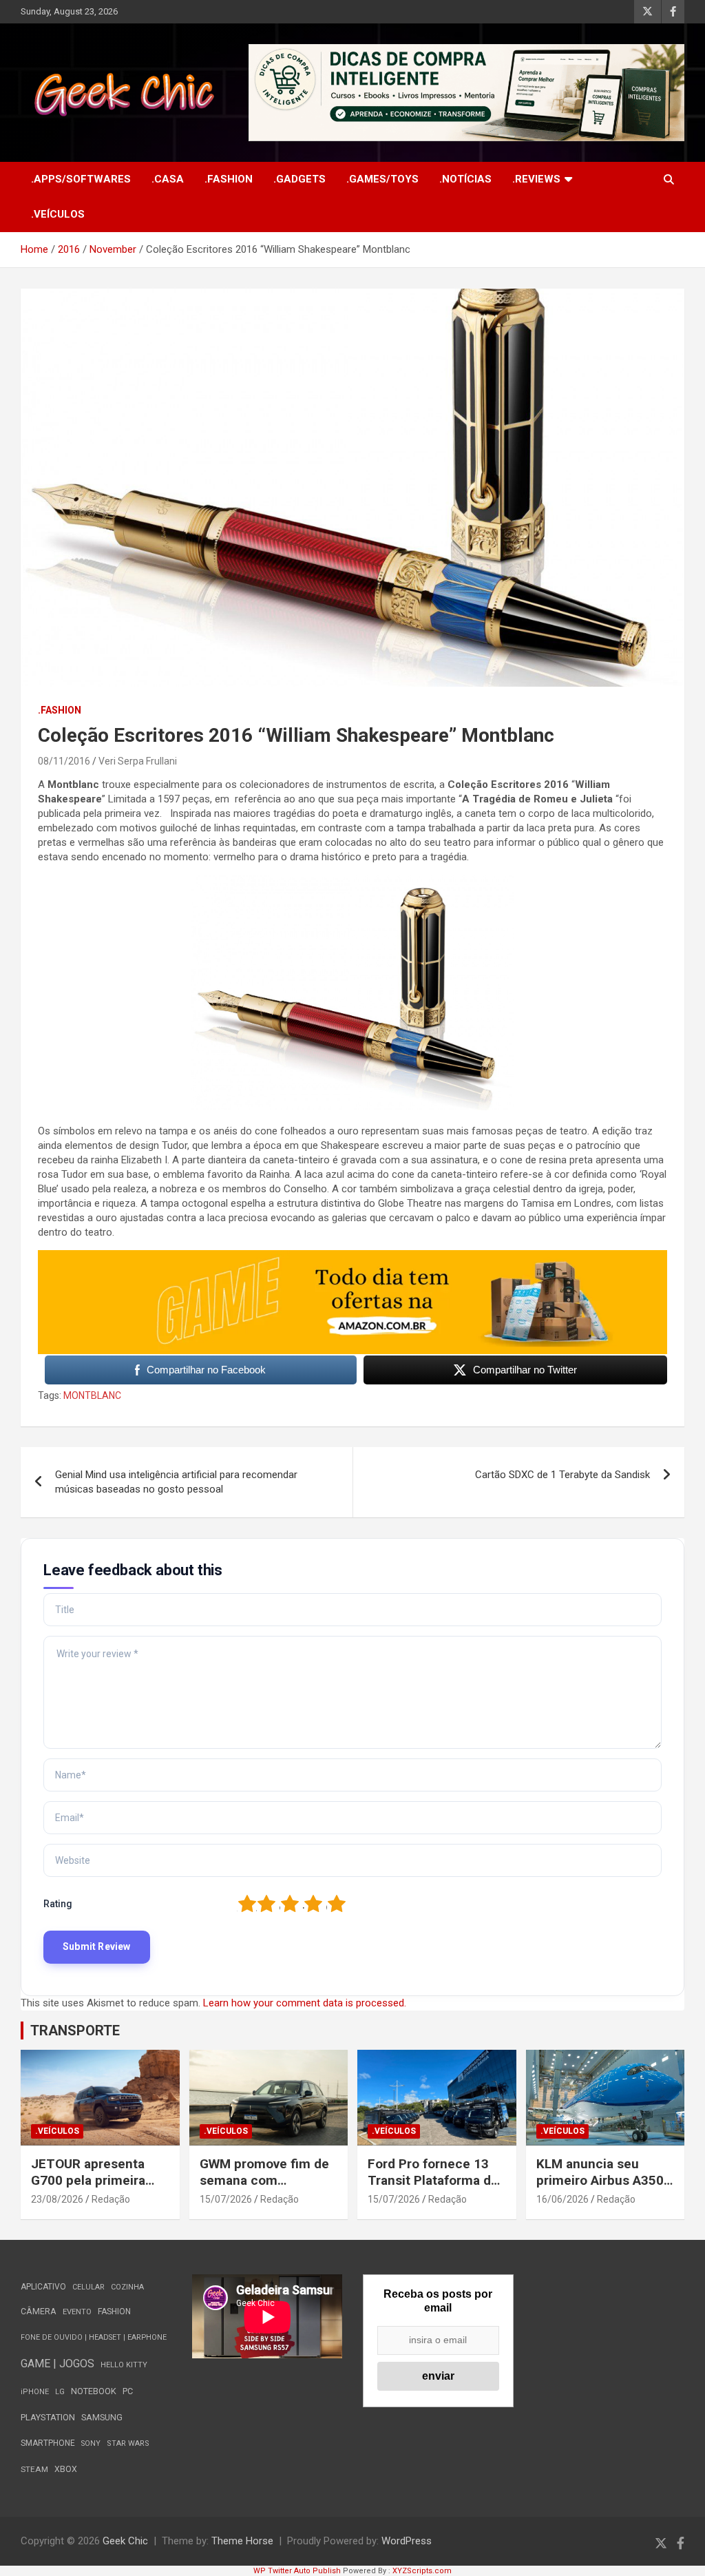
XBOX (66, 2469)
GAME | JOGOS (57, 2364)
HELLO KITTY (124, 2365)
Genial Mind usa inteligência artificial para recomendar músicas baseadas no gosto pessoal (176, 1482)
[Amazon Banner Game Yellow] (352, 1257)
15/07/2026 (226, 2199)
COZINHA (127, 2287)
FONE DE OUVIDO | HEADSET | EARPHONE (94, 2337)
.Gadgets (299, 179)
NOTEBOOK (94, 2391)
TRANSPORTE (75, 2030)
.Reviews (536, 179)
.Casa (168, 179)
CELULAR (88, 2287)
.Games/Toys (382, 179)
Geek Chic (125, 2541)
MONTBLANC (92, 1395)
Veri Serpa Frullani (138, 761)
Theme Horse (242, 2541)
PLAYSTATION (48, 2417)
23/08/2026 (57, 2199)
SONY (91, 2443)
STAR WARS (128, 2443)
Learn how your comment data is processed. (305, 2003)
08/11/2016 (64, 761)
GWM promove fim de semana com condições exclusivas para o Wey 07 (265, 2189)
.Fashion (229, 179)
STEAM (34, 2469)
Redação (111, 2199)
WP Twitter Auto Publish (297, 2571)
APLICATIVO (43, 2287)
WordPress (407, 2541)
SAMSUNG (102, 2417)
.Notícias (465, 179)
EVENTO (77, 2312)
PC (128, 2391)
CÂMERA (39, 2312)
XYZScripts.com (422, 2571)
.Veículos (58, 214)
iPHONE (35, 2392)
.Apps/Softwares (81, 179)
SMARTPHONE (48, 2443)
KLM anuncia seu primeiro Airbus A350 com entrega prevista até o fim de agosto (601, 2189)
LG (60, 2392)
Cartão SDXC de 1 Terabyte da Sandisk (562, 1475)
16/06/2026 (562, 2199)
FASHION (114, 2312)
